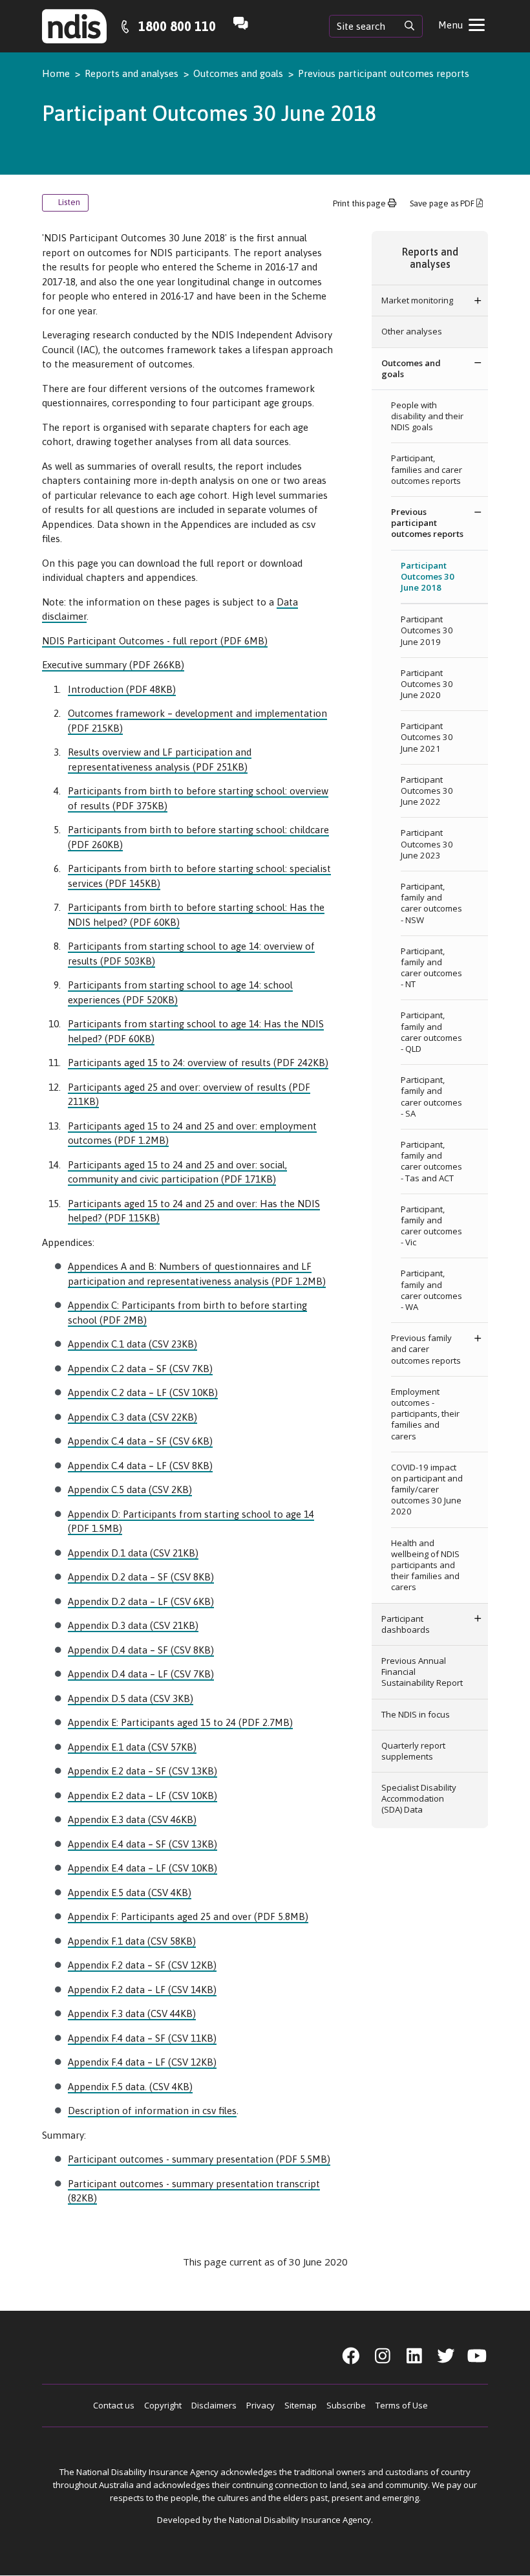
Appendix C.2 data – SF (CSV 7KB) (140, 1369)
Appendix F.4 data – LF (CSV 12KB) (142, 2062)
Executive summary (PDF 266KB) (113, 665)
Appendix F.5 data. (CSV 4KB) (130, 2087)
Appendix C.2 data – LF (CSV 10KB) (143, 1392)
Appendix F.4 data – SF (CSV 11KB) (142, 2038)
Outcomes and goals (238, 73)
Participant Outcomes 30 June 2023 (427, 844)
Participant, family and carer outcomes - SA (431, 1097)
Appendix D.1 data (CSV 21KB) (133, 1553)
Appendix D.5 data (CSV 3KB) (131, 1698)
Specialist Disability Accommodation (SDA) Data (419, 1798)
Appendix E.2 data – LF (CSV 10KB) (143, 1796)
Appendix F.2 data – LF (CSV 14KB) (142, 1990)
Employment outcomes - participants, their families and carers (425, 1414)
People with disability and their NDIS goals (427, 416)
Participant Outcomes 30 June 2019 (427, 630)
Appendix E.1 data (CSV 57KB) (132, 1747)
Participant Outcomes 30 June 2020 (427, 684)
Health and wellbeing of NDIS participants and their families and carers (425, 1565)
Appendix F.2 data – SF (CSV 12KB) (142, 1965)
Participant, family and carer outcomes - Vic (431, 1226)
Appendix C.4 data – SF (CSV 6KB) (140, 1441)
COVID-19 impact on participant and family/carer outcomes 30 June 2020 (427, 1490)
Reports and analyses (132, 73)
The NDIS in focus (416, 1714)
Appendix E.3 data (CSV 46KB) (132, 1819)
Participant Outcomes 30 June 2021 (427, 737)
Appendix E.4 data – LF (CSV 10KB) (143, 1868)
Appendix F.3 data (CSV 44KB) (132, 2014)
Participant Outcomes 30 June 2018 (428, 576)
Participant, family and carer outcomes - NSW (431, 903)
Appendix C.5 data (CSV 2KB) (130, 1490)
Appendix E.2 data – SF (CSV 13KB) (143, 1771)
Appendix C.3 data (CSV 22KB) (132, 1417)
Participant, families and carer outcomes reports (427, 469)
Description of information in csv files (152, 2111)
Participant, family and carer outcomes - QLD (431, 1032)
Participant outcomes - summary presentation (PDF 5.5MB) (199, 2159)
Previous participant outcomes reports (384, 73)
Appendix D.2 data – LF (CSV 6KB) (141, 1601)
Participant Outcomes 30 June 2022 (427, 791)
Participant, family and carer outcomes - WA (431, 1290)
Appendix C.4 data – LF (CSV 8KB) (140, 1466)
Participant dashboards (407, 1624)
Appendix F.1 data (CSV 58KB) (132, 1941)
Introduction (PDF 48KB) (122, 689)
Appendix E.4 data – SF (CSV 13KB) (143, 1844)
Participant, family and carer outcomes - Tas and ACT (431, 1161)
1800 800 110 (177, 26)
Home (56, 73)
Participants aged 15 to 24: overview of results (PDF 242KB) (198, 1063)
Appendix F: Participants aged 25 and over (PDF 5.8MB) (188, 1916)
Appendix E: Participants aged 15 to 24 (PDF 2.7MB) (180, 1722)
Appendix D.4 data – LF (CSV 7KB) (141, 1674)
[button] (478, 300)
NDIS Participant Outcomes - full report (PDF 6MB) (155, 641)
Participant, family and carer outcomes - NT (431, 968)
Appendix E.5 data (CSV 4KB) (130, 1893)
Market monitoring (417, 300)
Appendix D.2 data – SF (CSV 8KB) (141, 1577)
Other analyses (412, 331)
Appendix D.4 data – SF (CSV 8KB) (141, 1650)
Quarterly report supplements (413, 1751)
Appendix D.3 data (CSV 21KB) (133, 1625)
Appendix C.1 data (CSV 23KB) (132, 1344)
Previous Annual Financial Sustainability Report (422, 1672)
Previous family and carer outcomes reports (426, 1349)
